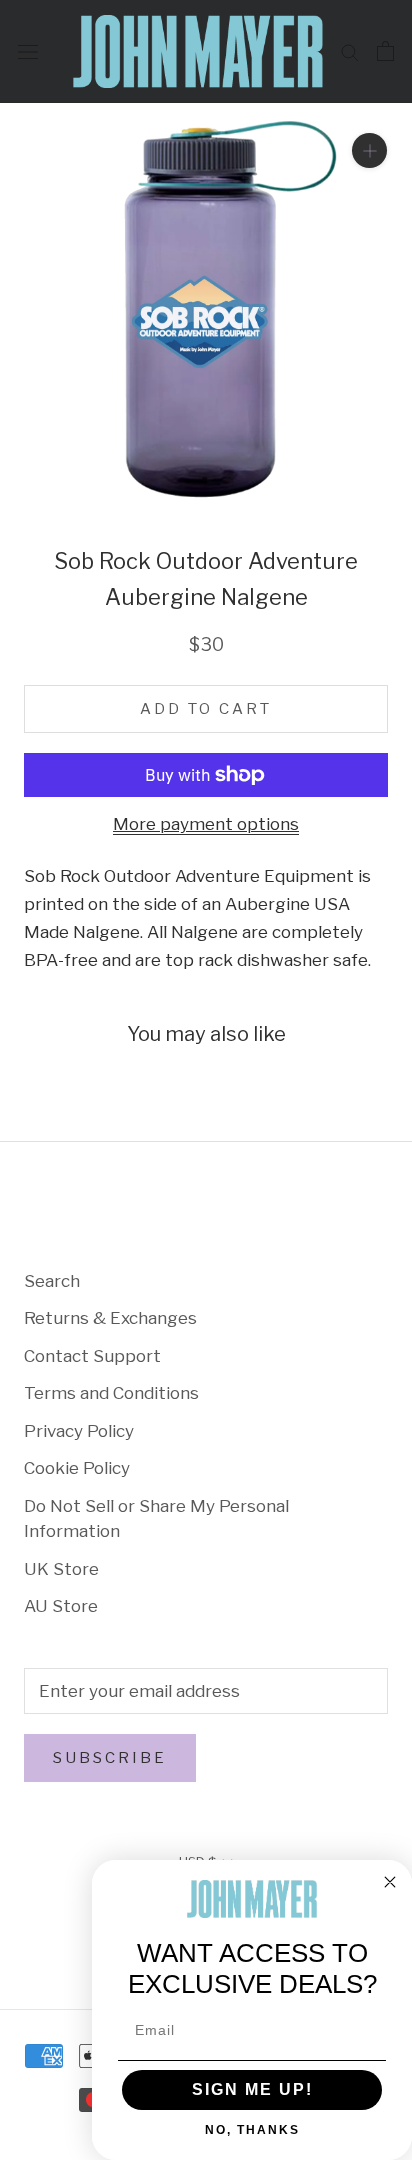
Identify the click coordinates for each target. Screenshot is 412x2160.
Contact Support (92, 1356)
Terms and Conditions (111, 1393)
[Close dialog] (390, 1882)
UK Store (61, 1569)
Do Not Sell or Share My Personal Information (156, 1519)
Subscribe (110, 1758)
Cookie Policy (77, 1468)
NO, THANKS (252, 2130)
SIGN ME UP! (252, 2089)
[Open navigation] (28, 51)
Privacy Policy (79, 1431)
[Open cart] (385, 51)
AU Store (61, 1606)
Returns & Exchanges (110, 1318)
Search (52, 1281)
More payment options (206, 824)
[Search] (350, 51)
